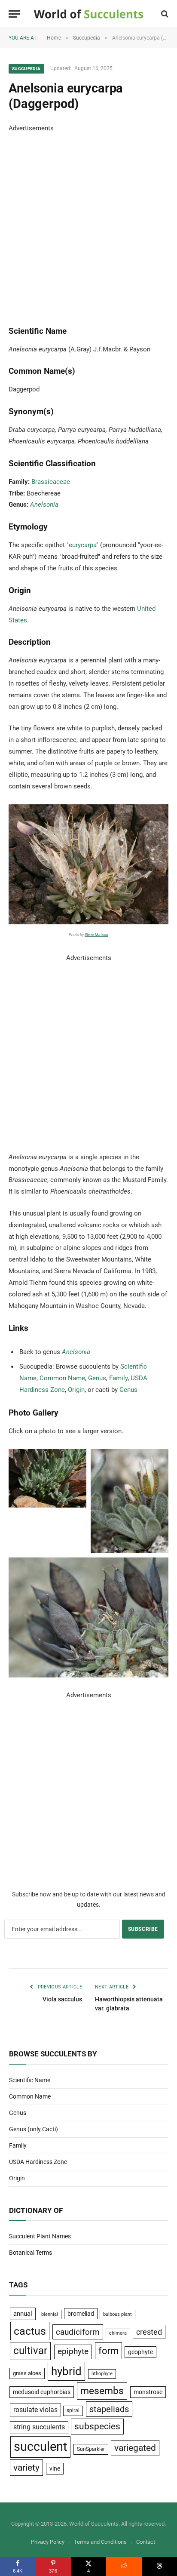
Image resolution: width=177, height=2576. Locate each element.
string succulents (39, 2427)
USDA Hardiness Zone (38, 2162)
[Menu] (14, 14)
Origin (76, 1390)
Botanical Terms (31, 2253)
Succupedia (26, 69)
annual (23, 2314)
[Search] (164, 14)
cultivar (30, 2351)
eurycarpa (82, 545)
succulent (40, 2447)
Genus (97, 1378)
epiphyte (73, 2351)
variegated (135, 2448)
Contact (146, 2542)
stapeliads (109, 2409)
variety (26, 2467)
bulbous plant (117, 2314)
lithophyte (102, 2374)
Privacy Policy (48, 2542)
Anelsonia (44, 505)
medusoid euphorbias (42, 2392)
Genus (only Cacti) (34, 2129)
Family (118, 1378)
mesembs (102, 2391)
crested (149, 2332)
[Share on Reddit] (124, 2567)
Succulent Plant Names (40, 2236)
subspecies (97, 2426)
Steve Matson (96, 935)
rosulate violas (35, 2410)
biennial (50, 2314)
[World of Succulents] (89, 14)
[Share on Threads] (159, 2567)
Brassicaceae (51, 482)
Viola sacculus (62, 1999)
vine (55, 2468)
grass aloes (27, 2373)
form (108, 2351)
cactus (30, 2331)
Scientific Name (30, 2080)
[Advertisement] (88, 223)
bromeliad (81, 2314)
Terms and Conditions (100, 2542)
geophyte (140, 2352)
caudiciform (78, 2332)
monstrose (148, 2392)
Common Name (62, 1378)
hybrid (66, 2371)
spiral (73, 2410)
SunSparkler (91, 2449)
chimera (118, 2333)
